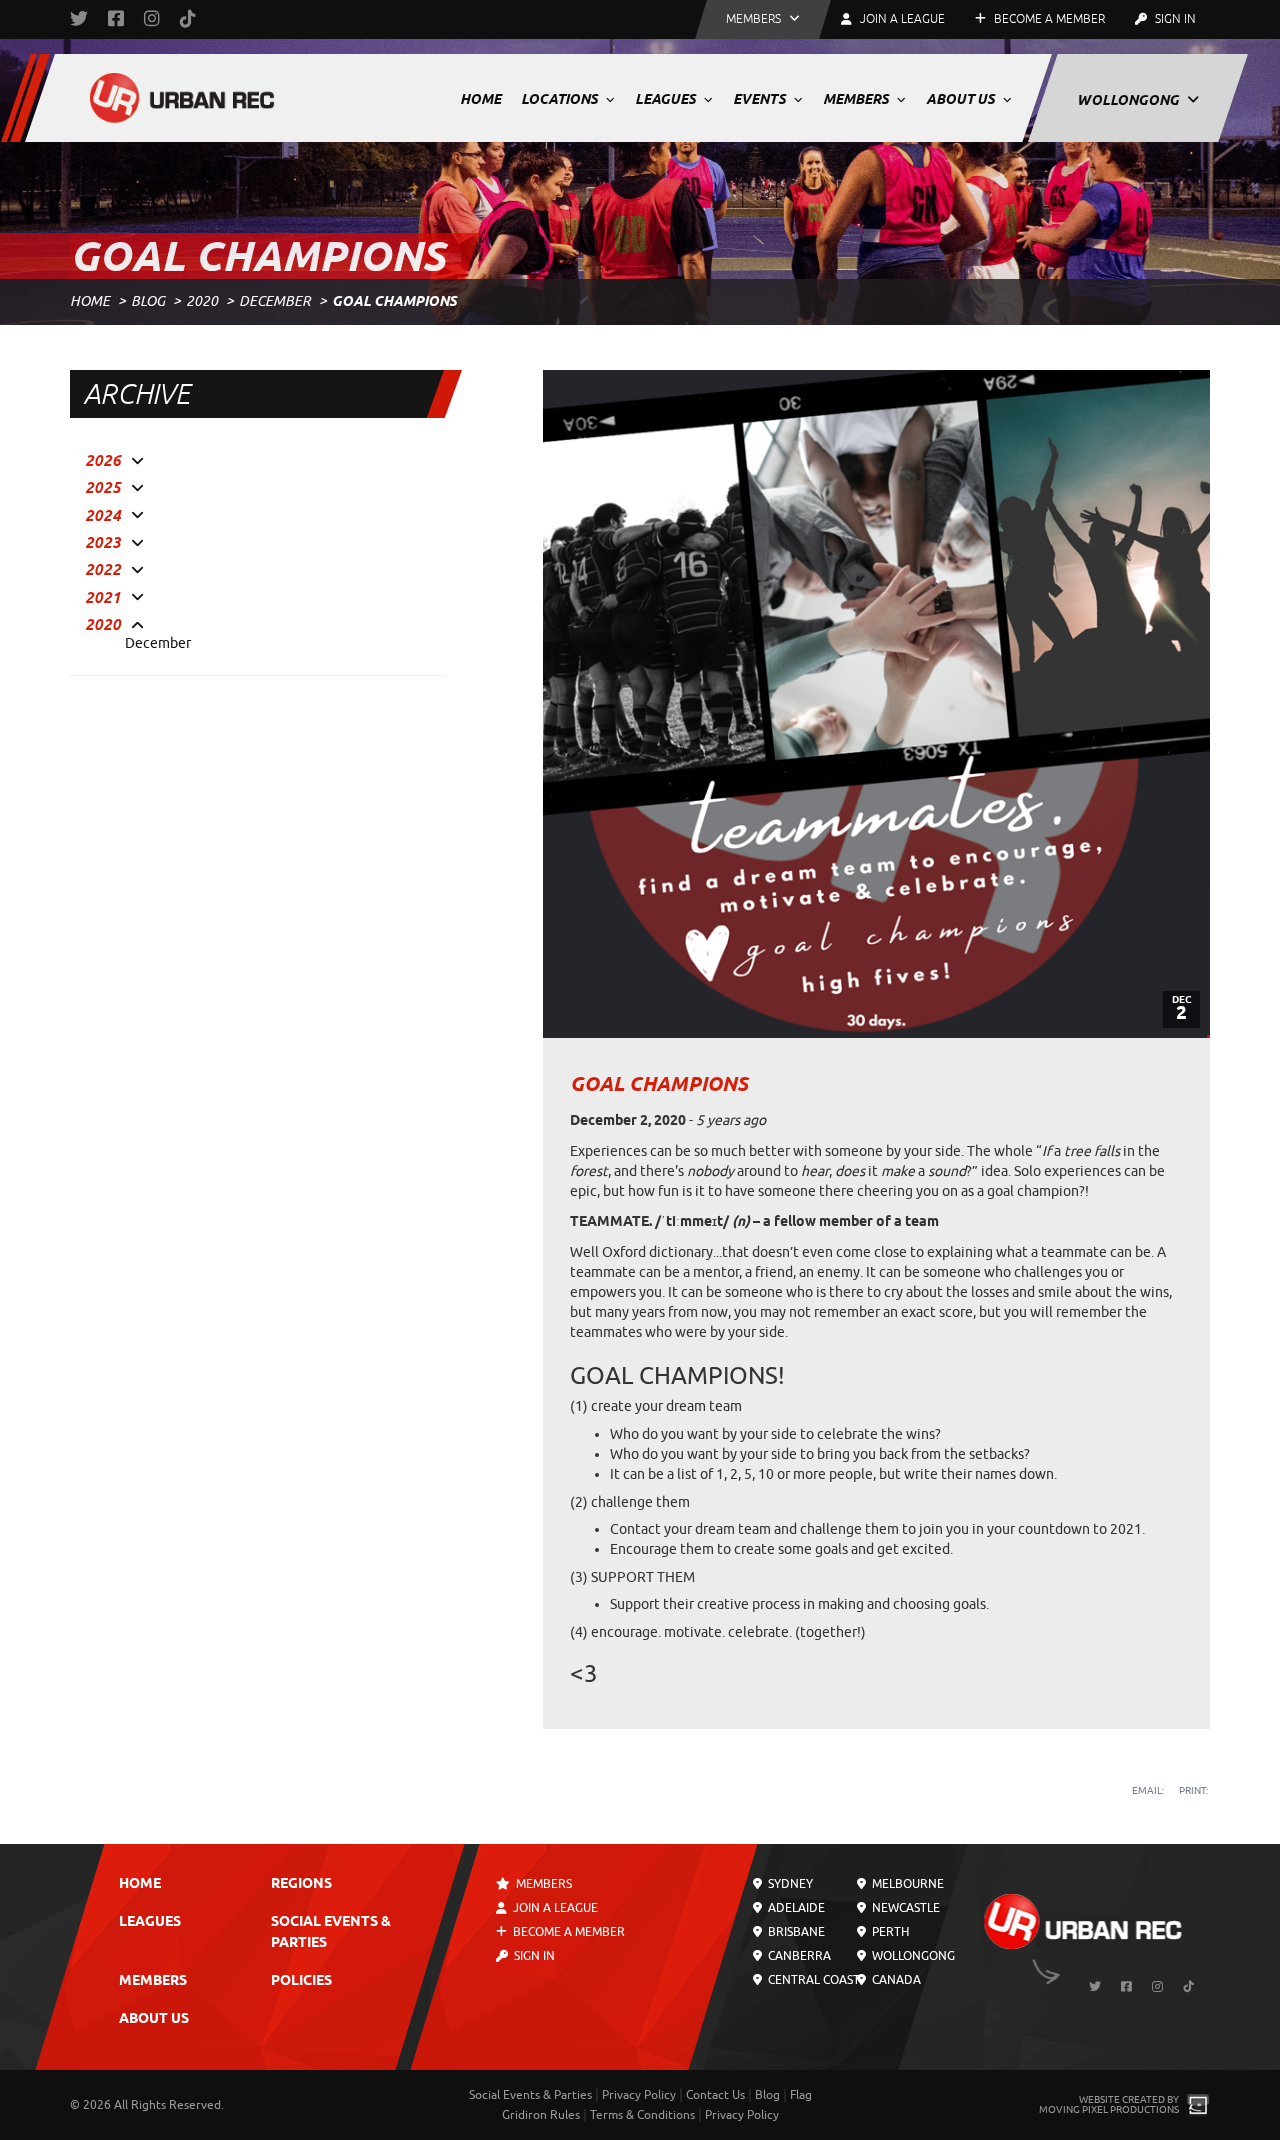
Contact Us (715, 2095)
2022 (103, 570)
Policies (301, 1981)
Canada (894, 1980)
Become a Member (1048, 19)
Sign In (1174, 19)
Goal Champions (659, 1084)
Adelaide (795, 1908)
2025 (103, 488)
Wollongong (1129, 100)
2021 (103, 598)
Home (480, 99)
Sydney (789, 1884)
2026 (103, 461)
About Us (962, 99)
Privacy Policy (639, 2095)
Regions (301, 1884)
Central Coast (812, 1980)
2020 (202, 301)
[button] (763, 19)
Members (857, 99)
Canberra (798, 1956)
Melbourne (905, 1884)
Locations (561, 99)
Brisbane (795, 1932)
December (275, 301)
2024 (103, 516)
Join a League (554, 1908)
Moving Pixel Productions (1109, 2109)
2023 (103, 543)
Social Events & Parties (530, 2095)
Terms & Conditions (642, 2115)
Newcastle (903, 1908)
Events (761, 99)
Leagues (667, 99)
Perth (888, 1932)
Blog (148, 301)
